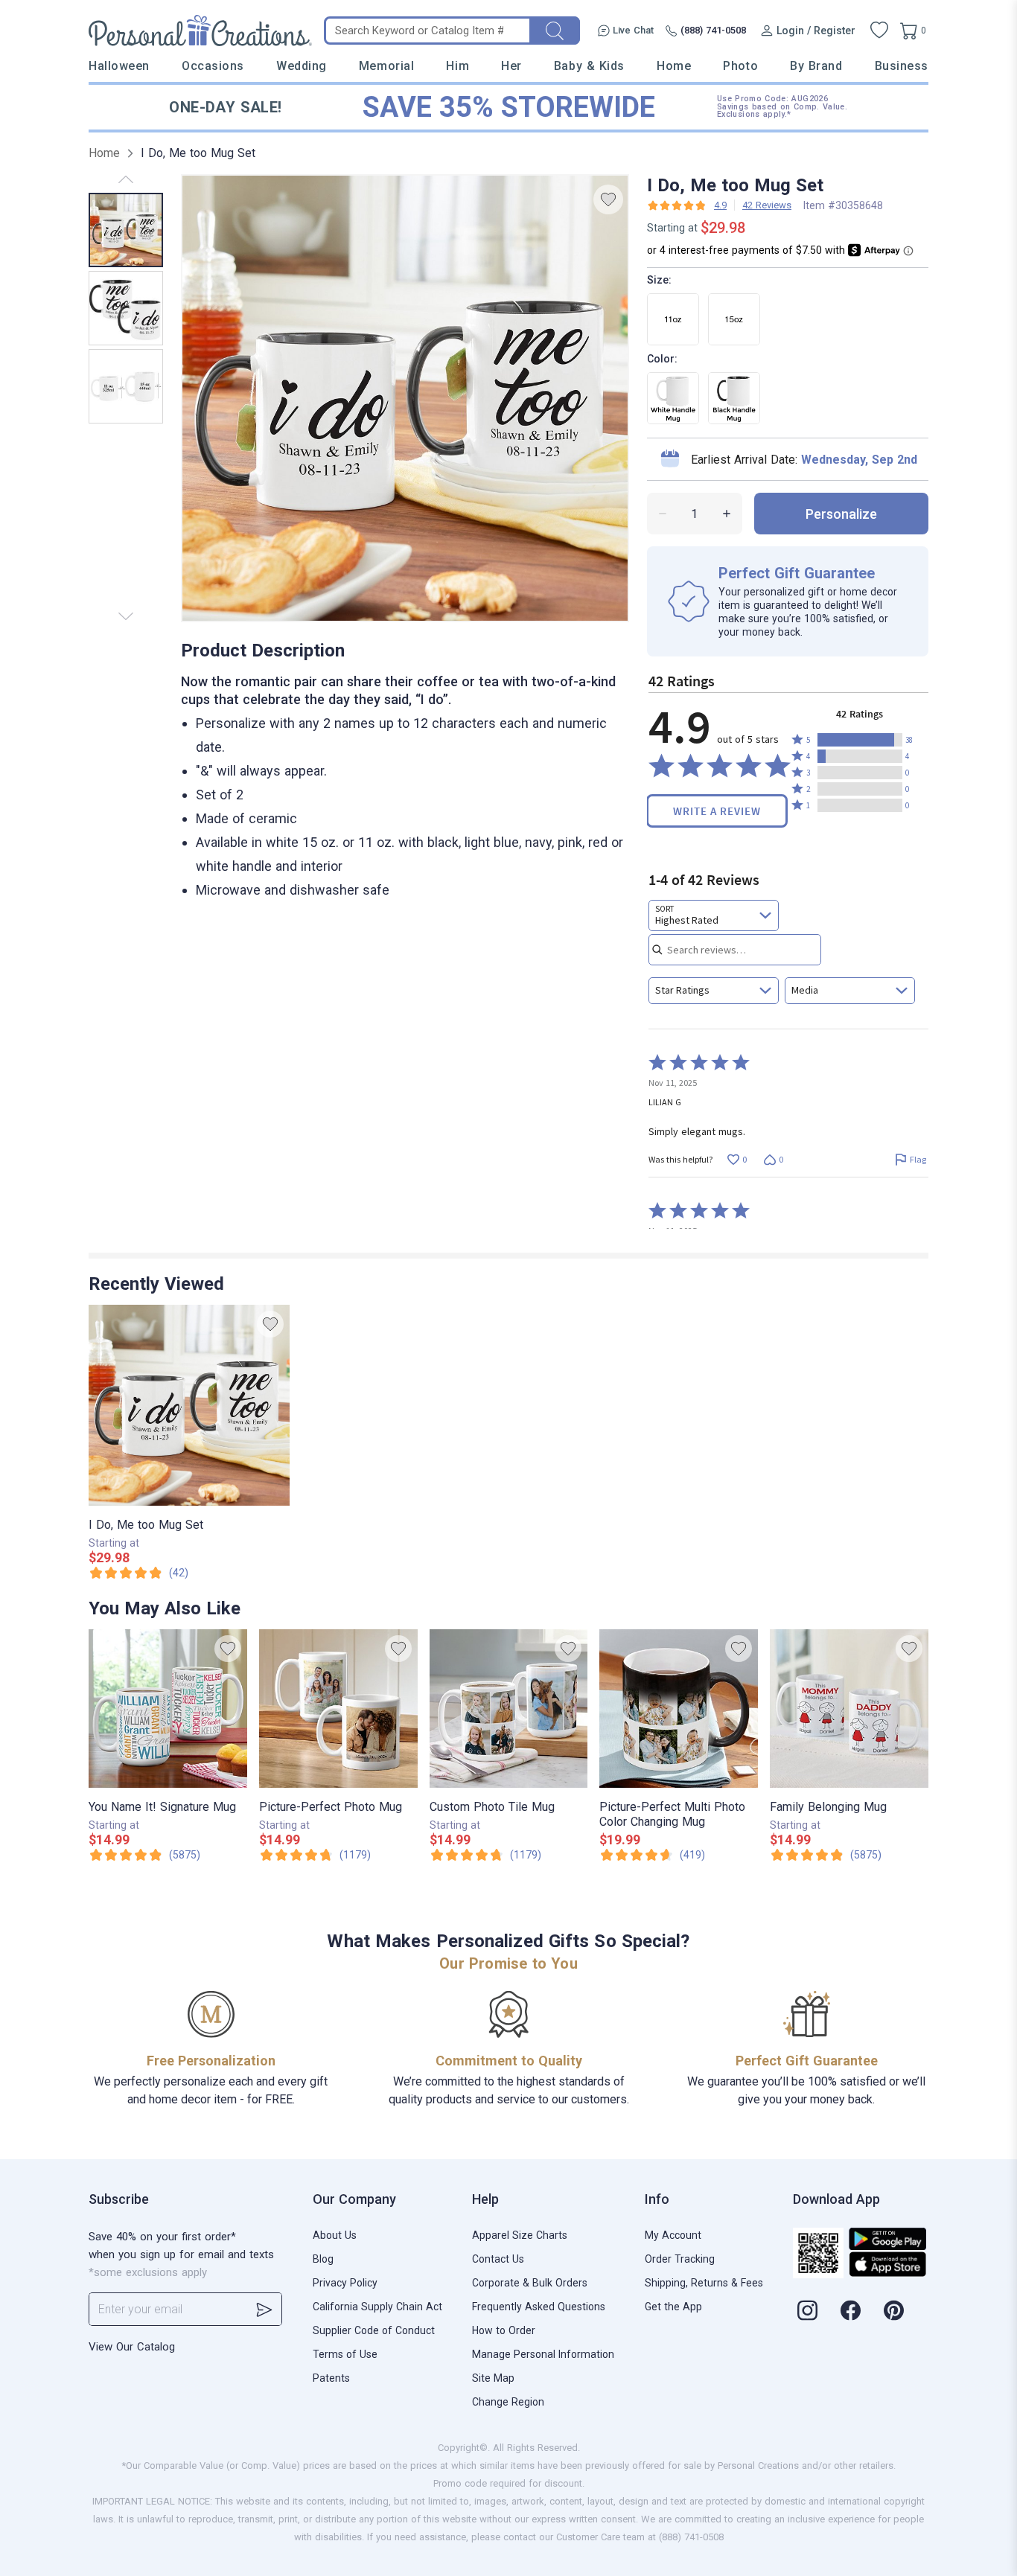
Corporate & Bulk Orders (530, 2283)
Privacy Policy (345, 2283)
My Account (673, 2235)
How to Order (504, 2330)
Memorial (386, 66)
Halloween (119, 66)
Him (458, 66)
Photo (740, 66)
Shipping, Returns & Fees (704, 2283)
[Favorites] (879, 31)
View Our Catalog (132, 2347)
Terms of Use (345, 2354)
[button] (860, 740)
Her (511, 66)
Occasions (213, 66)
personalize (841, 514)
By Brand (816, 66)
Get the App (673, 2307)
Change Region (508, 2402)
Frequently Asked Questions (539, 2307)
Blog (323, 2259)
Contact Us (498, 2259)
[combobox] (714, 915)
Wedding (302, 66)
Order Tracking (680, 2259)
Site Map (493, 2378)
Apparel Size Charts (520, 2235)
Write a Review (717, 811)
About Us (335, 2235)
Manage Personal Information (543, 2354)
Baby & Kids (589, 66)
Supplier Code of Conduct (374, 2330)
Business (902, 66)
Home (674, 66)
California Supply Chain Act (377, 2307)
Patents (331, 2378)
